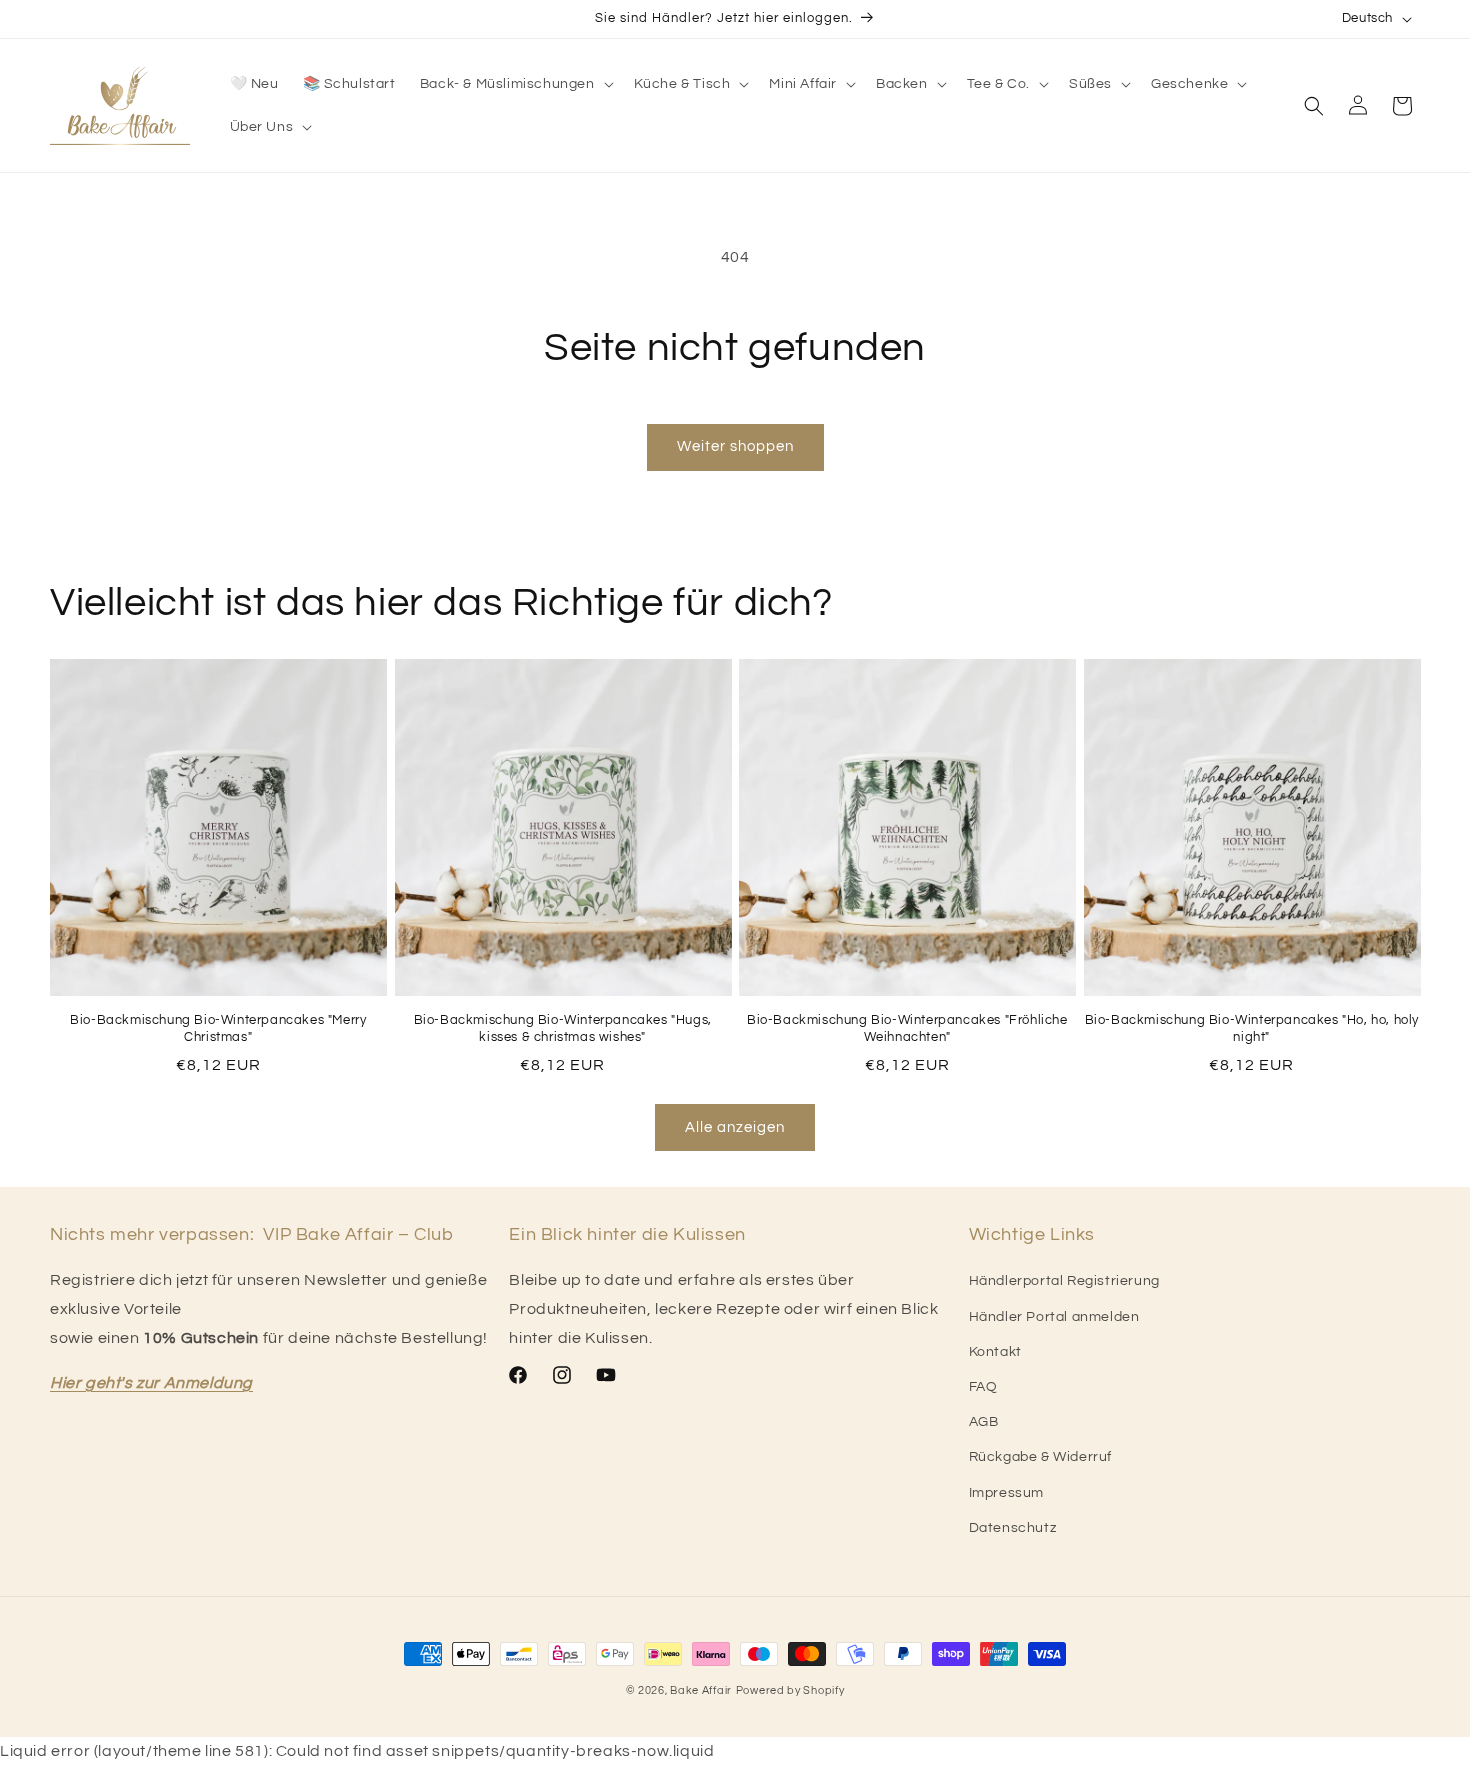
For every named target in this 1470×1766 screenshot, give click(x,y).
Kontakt (995, 1352)
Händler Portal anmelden (1054, 1317)
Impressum (1006, 1493)
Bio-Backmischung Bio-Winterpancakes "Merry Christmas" (218, 1028)
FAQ (983, 1387)
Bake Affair (701, 1690)
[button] (515, 84)
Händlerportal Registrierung (1064, 1281)
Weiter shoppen (735, 446)
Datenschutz (1013, 1528)
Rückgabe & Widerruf (1040, 1457)
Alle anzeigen (735, 1127)
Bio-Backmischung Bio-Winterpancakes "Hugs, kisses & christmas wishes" (563, 1028)
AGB (984, 1422)
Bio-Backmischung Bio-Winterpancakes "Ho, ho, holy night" (1252, 1028)
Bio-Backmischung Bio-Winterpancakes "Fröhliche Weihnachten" (907, 1028)
